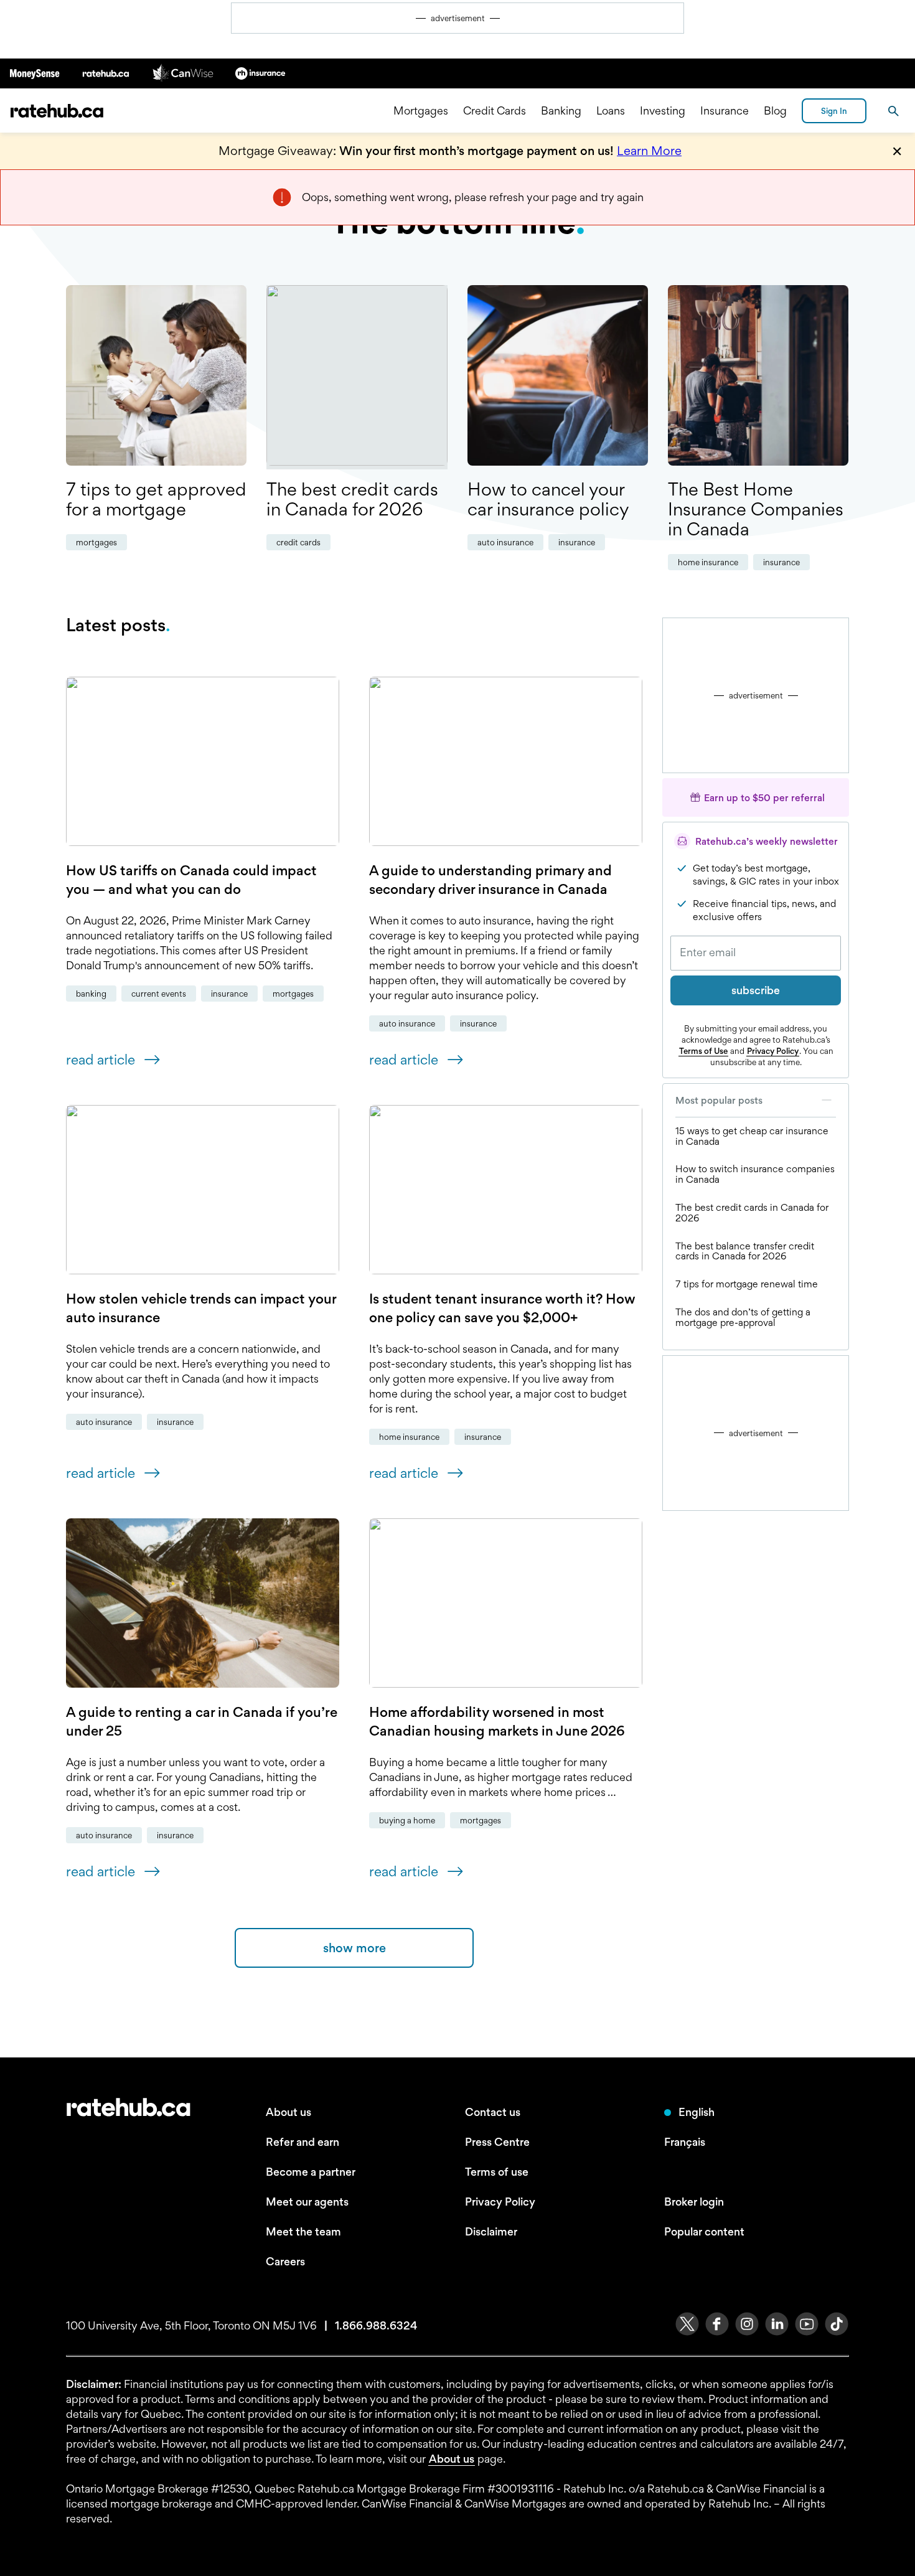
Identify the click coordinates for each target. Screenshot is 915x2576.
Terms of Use (703, 1051)
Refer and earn (303, 2142)
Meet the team (303, 2231)
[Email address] (756, 953)
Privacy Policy (773, 1051)
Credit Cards (495, 110)
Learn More (649, 151)
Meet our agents (307, 2202)
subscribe (756, 990)
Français (685, 2142)
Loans (611, 110)
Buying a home (407, 1820)
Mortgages (421, 110)
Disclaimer (491, 2231)
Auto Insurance (505, 542)
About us (289, 2112)
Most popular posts (719, 1100)
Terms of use (497, 2172)
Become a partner (311, 2172)
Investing (663, 110)
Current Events (159, 994)
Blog (775, 110)
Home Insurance (708, 562)
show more (354, 1948)
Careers (285, 2261)
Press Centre (497, 2142)
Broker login (694, 2202)
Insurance (725, 110)
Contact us (493, 2112)
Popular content (704, 2231)
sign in (834, 111)
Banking (561, 110)
